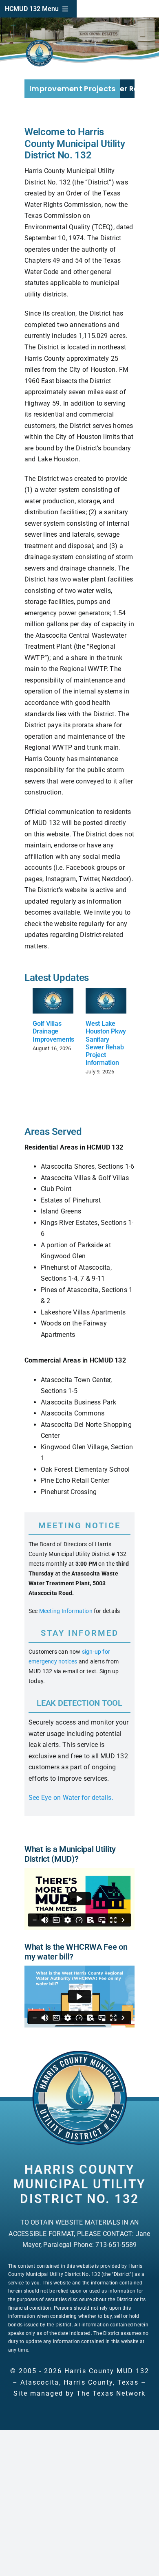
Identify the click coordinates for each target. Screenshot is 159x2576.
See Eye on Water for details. (71, 1798)
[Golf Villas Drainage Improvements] (53, 1001)
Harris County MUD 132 (107, 2371)
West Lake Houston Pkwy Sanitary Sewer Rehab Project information (106, 1043)
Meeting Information (66, 1611)
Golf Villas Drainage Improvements (53, 1031)
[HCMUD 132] (79, 2053)
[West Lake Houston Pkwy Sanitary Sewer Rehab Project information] (106, 1001)
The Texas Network (111, 2393)
